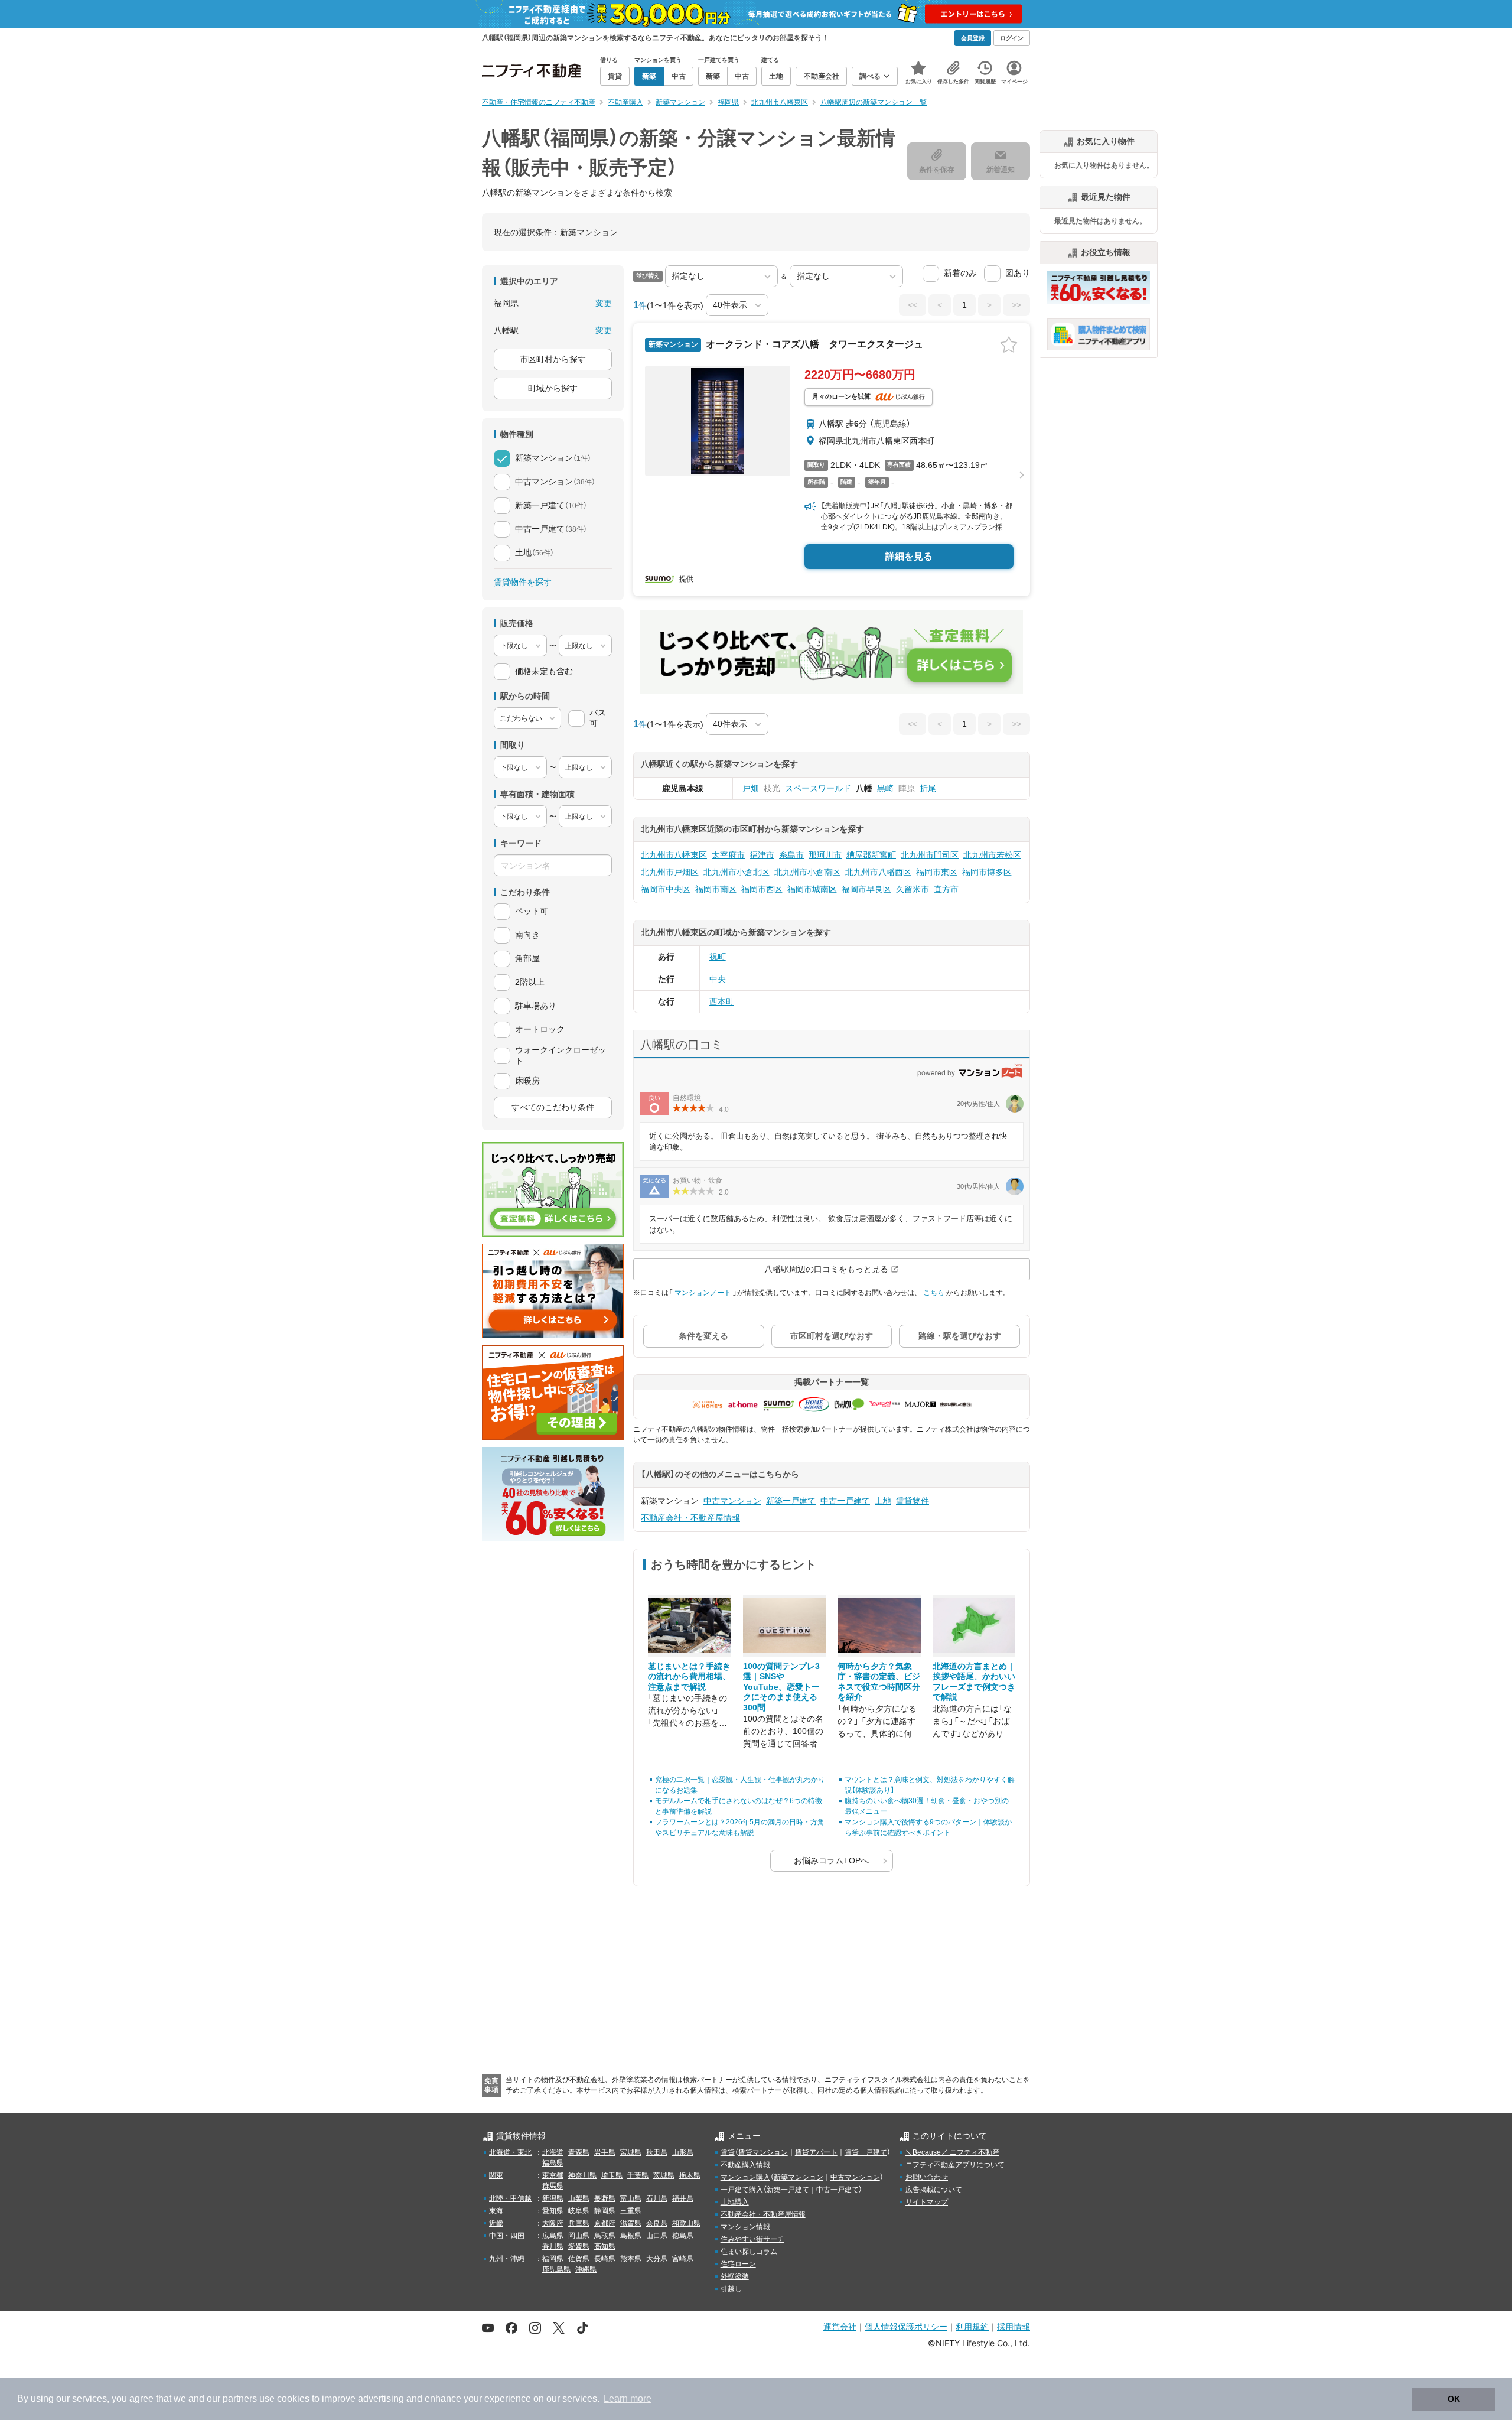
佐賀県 (579, 2259)
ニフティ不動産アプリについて (955, 2165)
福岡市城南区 (812, 889)
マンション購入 (745, 2177)
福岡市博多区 (987, 872)
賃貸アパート (816, 2152)
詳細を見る (909, 556)
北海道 (553, 2152)
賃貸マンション (763, 2152)
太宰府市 (728, 855)
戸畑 (751, 788)
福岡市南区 (716, 889)
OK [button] (1454, 2399)
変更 (604, 303)
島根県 (631, 2236)
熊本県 (631, 2259)
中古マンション (732, 1501)
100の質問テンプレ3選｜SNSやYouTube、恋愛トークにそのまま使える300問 (781, 1687)
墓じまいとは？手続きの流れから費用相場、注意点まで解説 (689, 1676)
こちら (934, 1293)
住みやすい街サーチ (752, 2239)
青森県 (579, 2152)
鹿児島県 (556, 2269)
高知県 (605, 2246)
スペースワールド (818, 788)
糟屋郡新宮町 (871, 855)
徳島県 (683, 2236)
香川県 (553, 2246)
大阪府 (553, 2223)
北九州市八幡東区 (674, 855)
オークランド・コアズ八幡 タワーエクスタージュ (813, 344)
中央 (718, 979)
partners (240, 2398)
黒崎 (885, 788)
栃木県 (690, 2175)
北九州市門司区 (930, 855)
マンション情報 (745, 2227)
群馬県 (553, 2186)
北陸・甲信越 (510, 2198)
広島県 (553, 2236)
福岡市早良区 (866, 889)
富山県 (631, 2198)
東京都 (553, 2175)
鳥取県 (605, 2236)
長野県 (605, 2198)
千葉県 (638, 2175)
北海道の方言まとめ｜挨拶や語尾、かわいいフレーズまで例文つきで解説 (974, 1682)
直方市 (946, 889)
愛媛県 (579, 2246)
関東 (496, 2175)
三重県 (631, 2211)
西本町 (722, 1001)
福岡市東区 (937, 872)
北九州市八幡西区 (878, 872)
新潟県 (553, 2198)
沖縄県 (586, 2269)
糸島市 (791, 855)
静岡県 (605, 2211)
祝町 (718, 957)
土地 (883, 1501)
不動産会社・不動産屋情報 (690, 1518)
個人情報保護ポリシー (906, 2326)
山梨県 (579, 2198)
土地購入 (735, 2202)
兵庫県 (579, 2223)
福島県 (553, 2163)
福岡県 (553, 2259)
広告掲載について (934, 2190)
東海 (496, 2211)
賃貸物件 (913, 1501)
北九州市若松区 (992, 855)
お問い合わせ (927, 2177)
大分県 (657, 2259)
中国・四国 (507, 2236)
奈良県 (657, 2223)
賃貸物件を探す (523, 582)
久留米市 (913, 889)
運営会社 (840, 2326)
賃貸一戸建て (866, 2152)
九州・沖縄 (507, 2259)
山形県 (683, 2152)
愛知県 (553, 2211)
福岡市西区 (762, 889)
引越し (731, 2289)
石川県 (657, 2198)
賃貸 (728, 2152)
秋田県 (657, 2152)
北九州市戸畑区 (670, 872)
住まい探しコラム (749, 2252)
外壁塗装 (735, 2276)
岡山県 (579, 2236)
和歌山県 (686, 2223)
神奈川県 (582, 2175)
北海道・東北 (510, 2152)
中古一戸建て (845, 1501)
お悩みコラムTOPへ (831, 1860)
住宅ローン (738, 2264)
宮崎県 (683, 2259)
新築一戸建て (791, 1501)
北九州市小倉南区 (807, 872)
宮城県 (631, 2152)
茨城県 (664, 2175)
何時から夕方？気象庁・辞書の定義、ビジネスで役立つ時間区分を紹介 (879, 1682)
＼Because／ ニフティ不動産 (952, 2152)
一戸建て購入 (742, 2190)
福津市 (762, 855)
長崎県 (605, 2259)
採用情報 (1014, 2326)
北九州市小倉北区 (737, 872)
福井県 (683, 2198)
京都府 (605, 2223)
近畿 (496, 2223)
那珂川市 (825, 855)
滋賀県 (631, 2223)
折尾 (928, 788)
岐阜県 (579, 2211)
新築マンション (799, 2177)
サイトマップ (927, 2202)
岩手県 (605, 2152)
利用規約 (972, 2326)
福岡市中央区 (666, 889)
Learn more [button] (628, 2398)
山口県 (657, 2236)
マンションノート (703, 1293)
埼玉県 (612, 2175)
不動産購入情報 (745, 2165)
